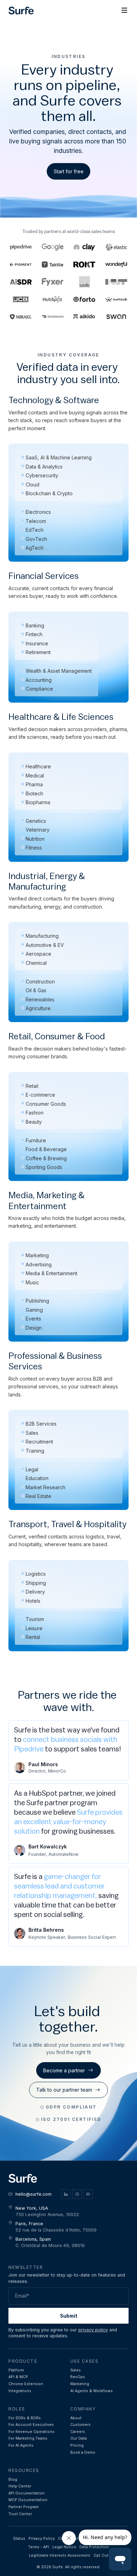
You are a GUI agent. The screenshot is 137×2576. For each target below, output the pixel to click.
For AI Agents (21, 2445)
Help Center (20, 2486)
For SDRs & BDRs (25, 2418)
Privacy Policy (42, 2539)
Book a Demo (83, 2452)
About (76, 2418)
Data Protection (94, 2547)
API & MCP (18, 2377)
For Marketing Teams (28, 2438)
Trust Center (20, 2514)
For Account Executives (31, 2425)
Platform (16, 2370)
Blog (13, 2480)
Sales (76, 2370)
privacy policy (93, 2330)
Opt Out (101, 2555)
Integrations (20, 2391)
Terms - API (39, 2547)
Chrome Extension (26, 2384)
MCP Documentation (28, 2500)
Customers (80, 2425)
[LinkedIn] (66, 2194)
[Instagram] (77, 2194)
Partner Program (24, 2507)
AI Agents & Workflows (92, 2391)
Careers (78, 2432)
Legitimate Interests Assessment (60, 2555)
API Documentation (27, 2493)
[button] (124, 11)
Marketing (80, 2384)
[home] (21, 11)
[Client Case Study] (116, 265)
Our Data (79, 2438)
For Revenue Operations (31, 2432)
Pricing (77, 2445)
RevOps (78, 2377)
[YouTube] (88, 2194)
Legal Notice (64, 2547)
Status (19, 2539)
